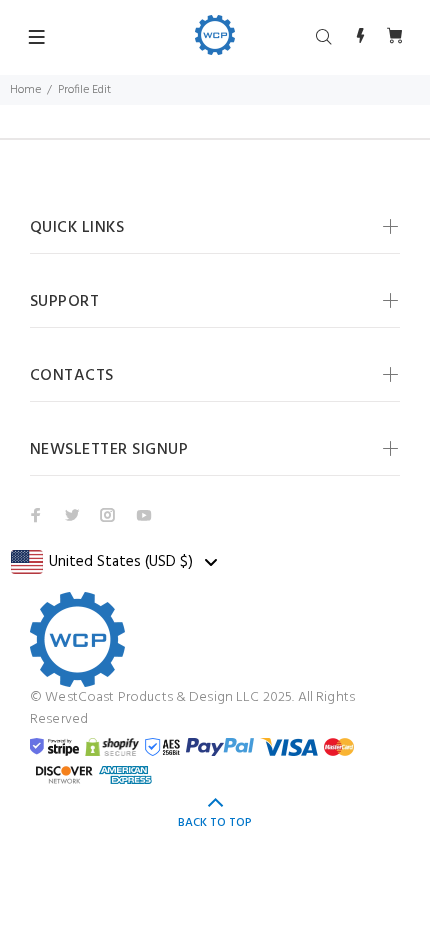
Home (25, 90)
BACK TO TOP (215, 823)
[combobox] (113, 562)
